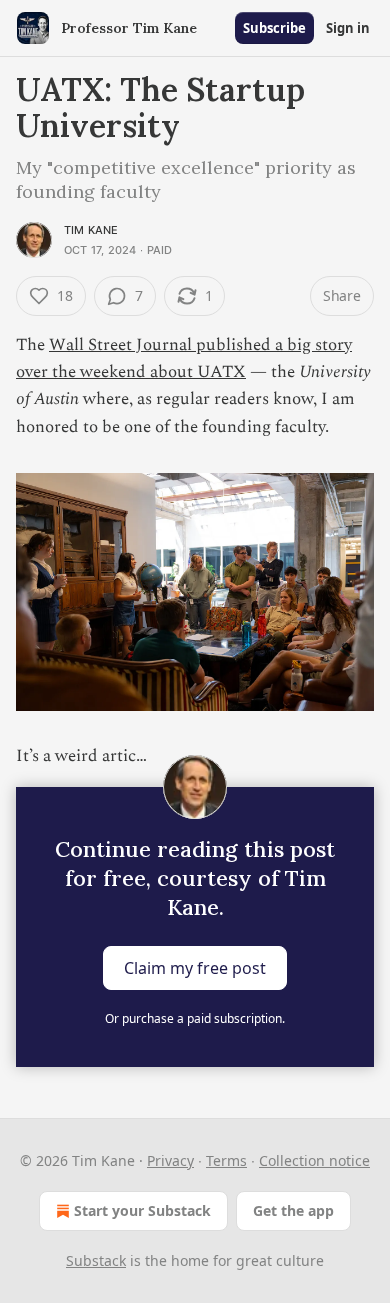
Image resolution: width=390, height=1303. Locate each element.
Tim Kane (91, 230)
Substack (96, 1260)
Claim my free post (195, 967)
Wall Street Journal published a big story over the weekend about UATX (184, 358)
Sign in (348, 28)
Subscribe (274, 28)
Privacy (170, 1160)
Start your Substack (142, 1210)
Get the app (293, 1210)
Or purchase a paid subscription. (195, 1018)
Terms (226, 1160)
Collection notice (314, 1160)
